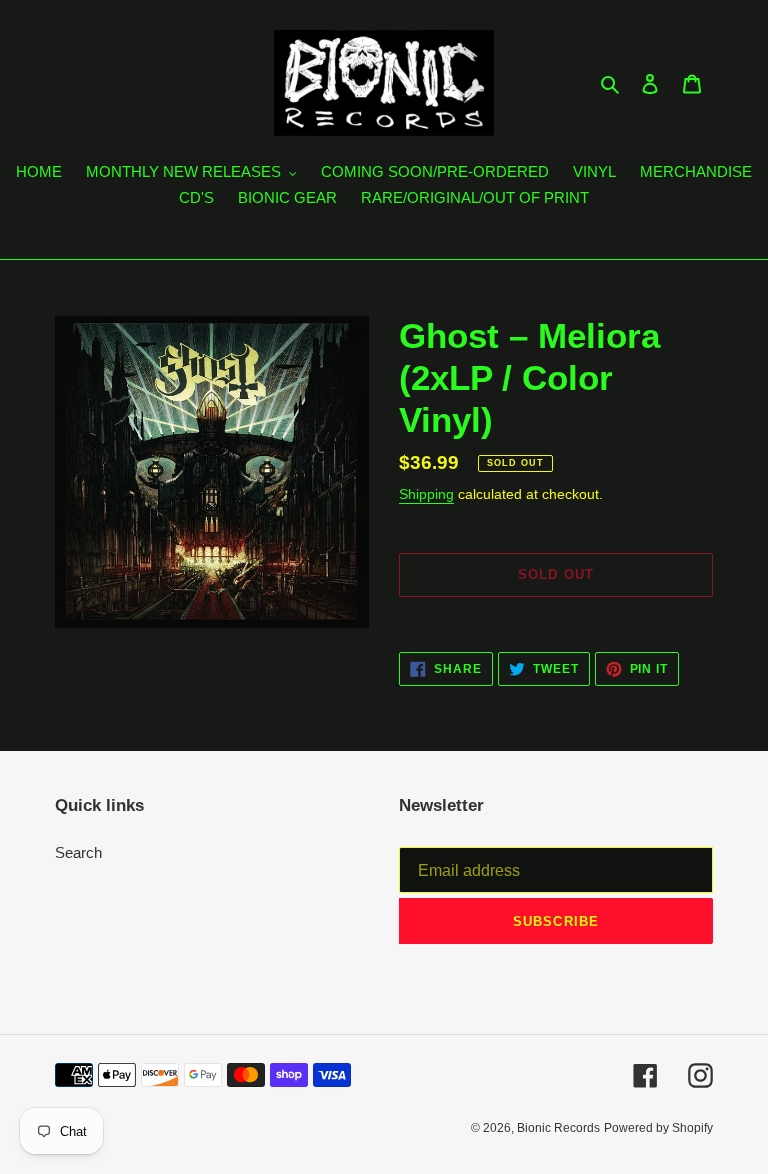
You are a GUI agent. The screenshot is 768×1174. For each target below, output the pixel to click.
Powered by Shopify (658, 1128)
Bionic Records (558, 1128)
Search (78, 852)
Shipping (426, 494)
